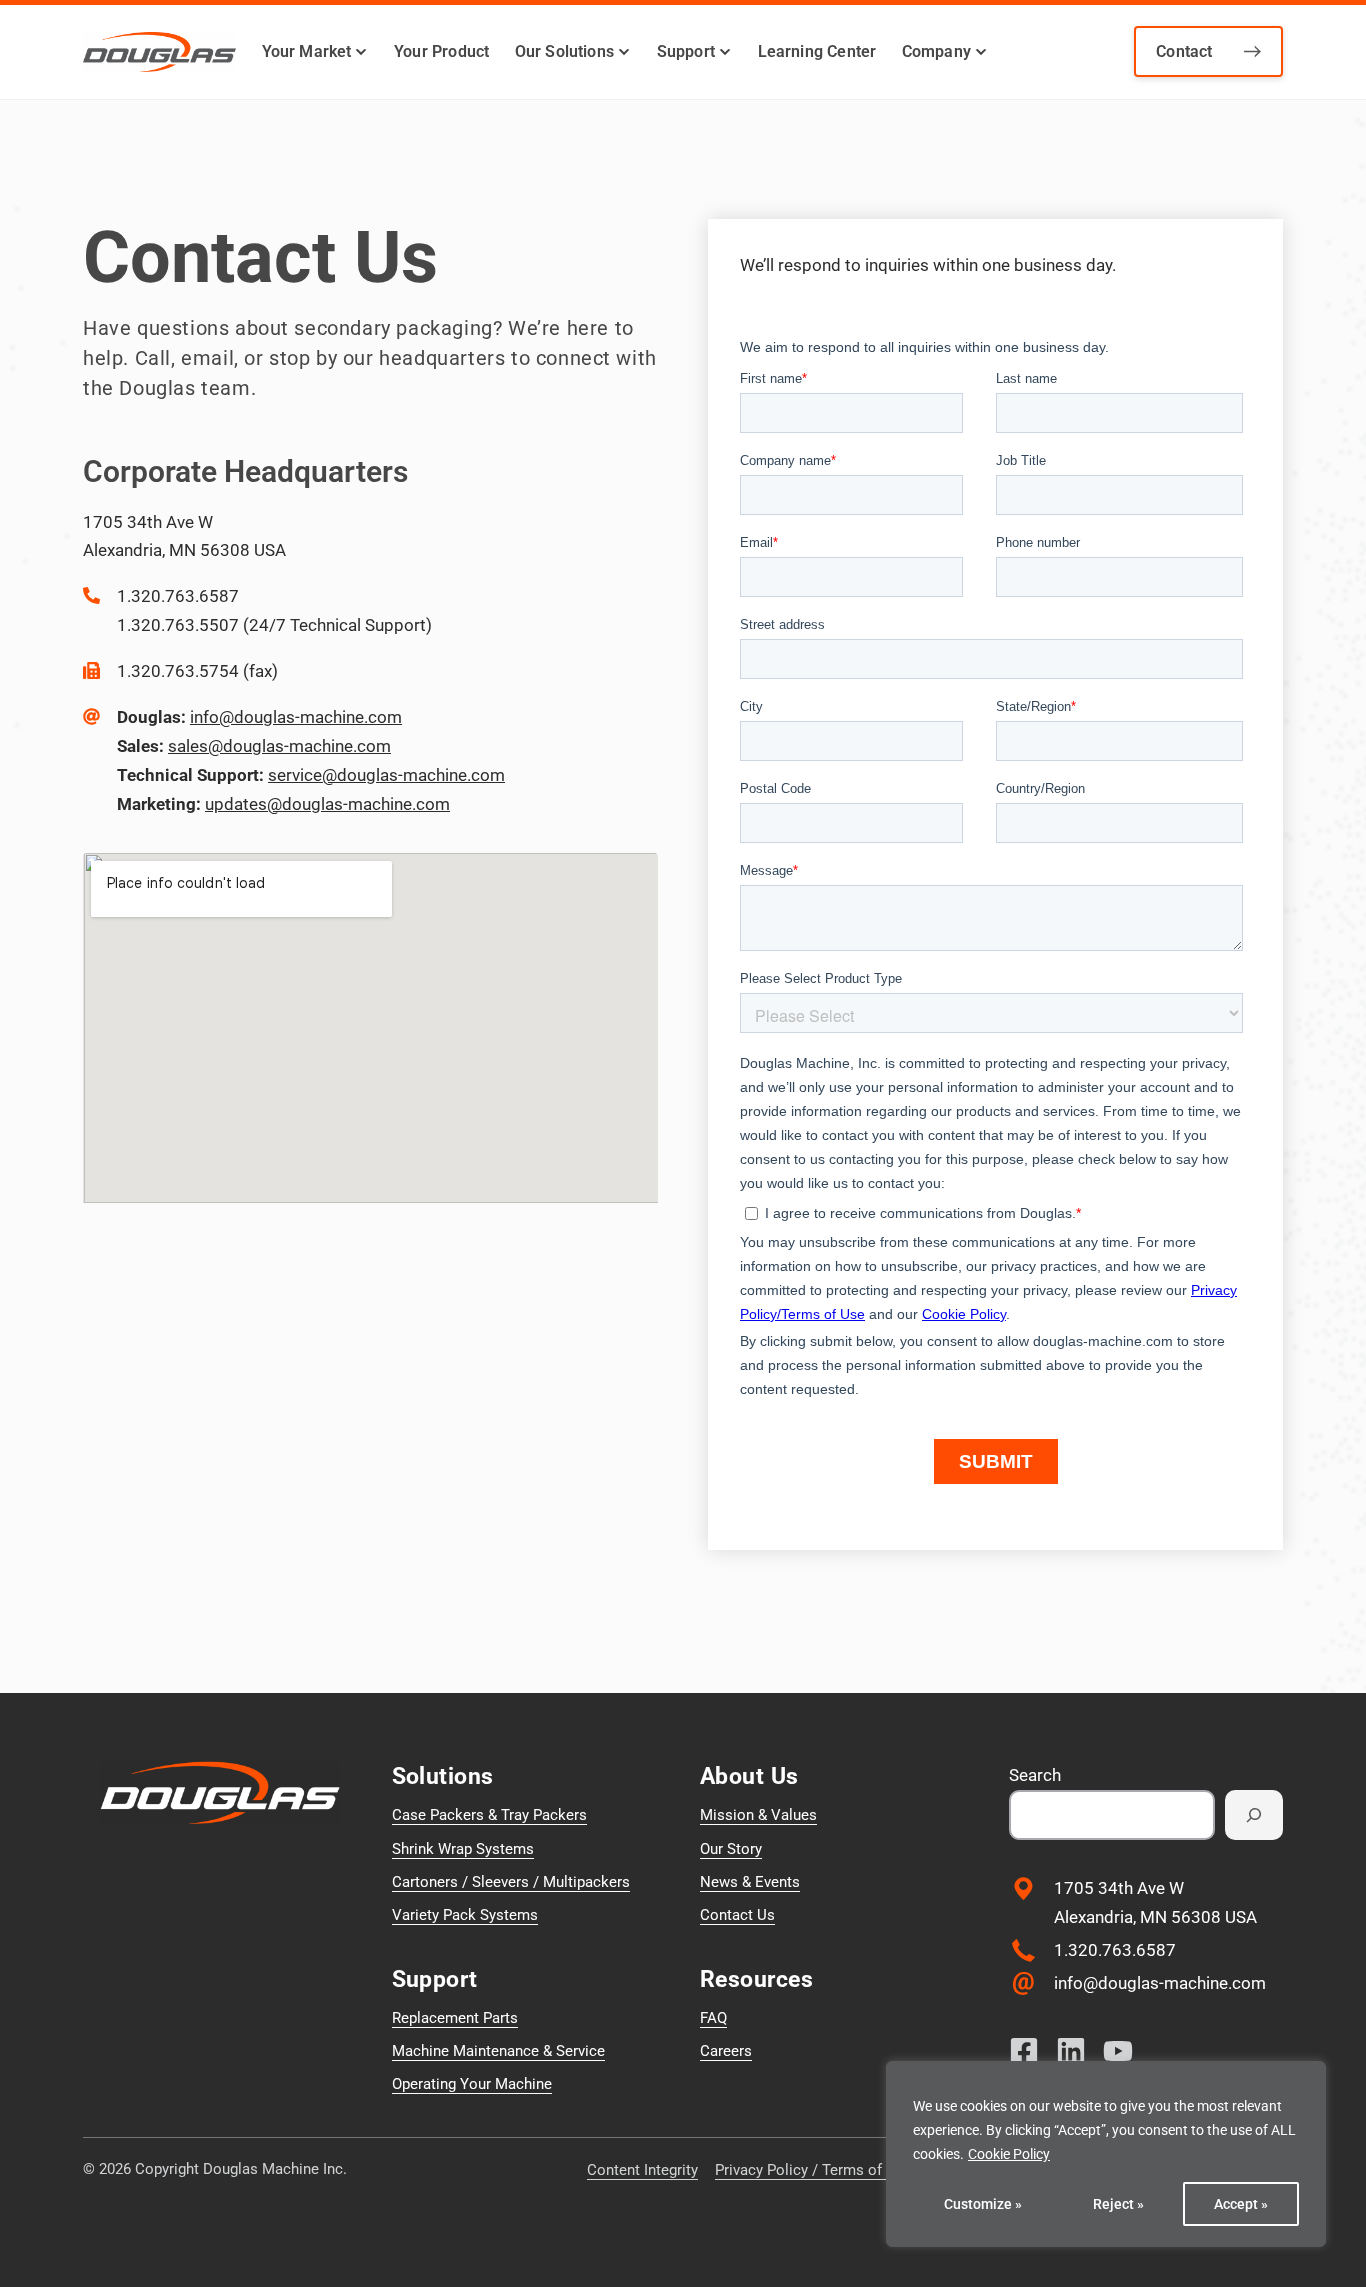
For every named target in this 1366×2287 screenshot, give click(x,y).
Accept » (1241, 2204)
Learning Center (817, 51)
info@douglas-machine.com (296, 717)
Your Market (307, 51)
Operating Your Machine (472, 2084)
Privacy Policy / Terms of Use (813, 2170)
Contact (1184, 51)
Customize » (983, 2204)
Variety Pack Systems (465, 1915)
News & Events (750, 1882)
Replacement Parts (455, 2018)
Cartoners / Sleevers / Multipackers (511, 1882)
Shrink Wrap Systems (463, 1849)
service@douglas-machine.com (386, 775)
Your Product (441, 51)
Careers (726, 2051)
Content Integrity (642, 2170)
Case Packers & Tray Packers (489, 1815)
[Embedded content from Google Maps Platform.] (370, 1028)
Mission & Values (758, 1815)
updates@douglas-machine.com (327, 804)
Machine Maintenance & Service (498, 2051)
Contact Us (737, 1915)
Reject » (1118, 2204)
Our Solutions (564, 51)
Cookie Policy (1009, 2154)
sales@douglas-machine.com (279, 746)
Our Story (731, 1849)
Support (686, 51)
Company (936, 51)
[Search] (1254, 1815)
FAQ (713, 2018)
